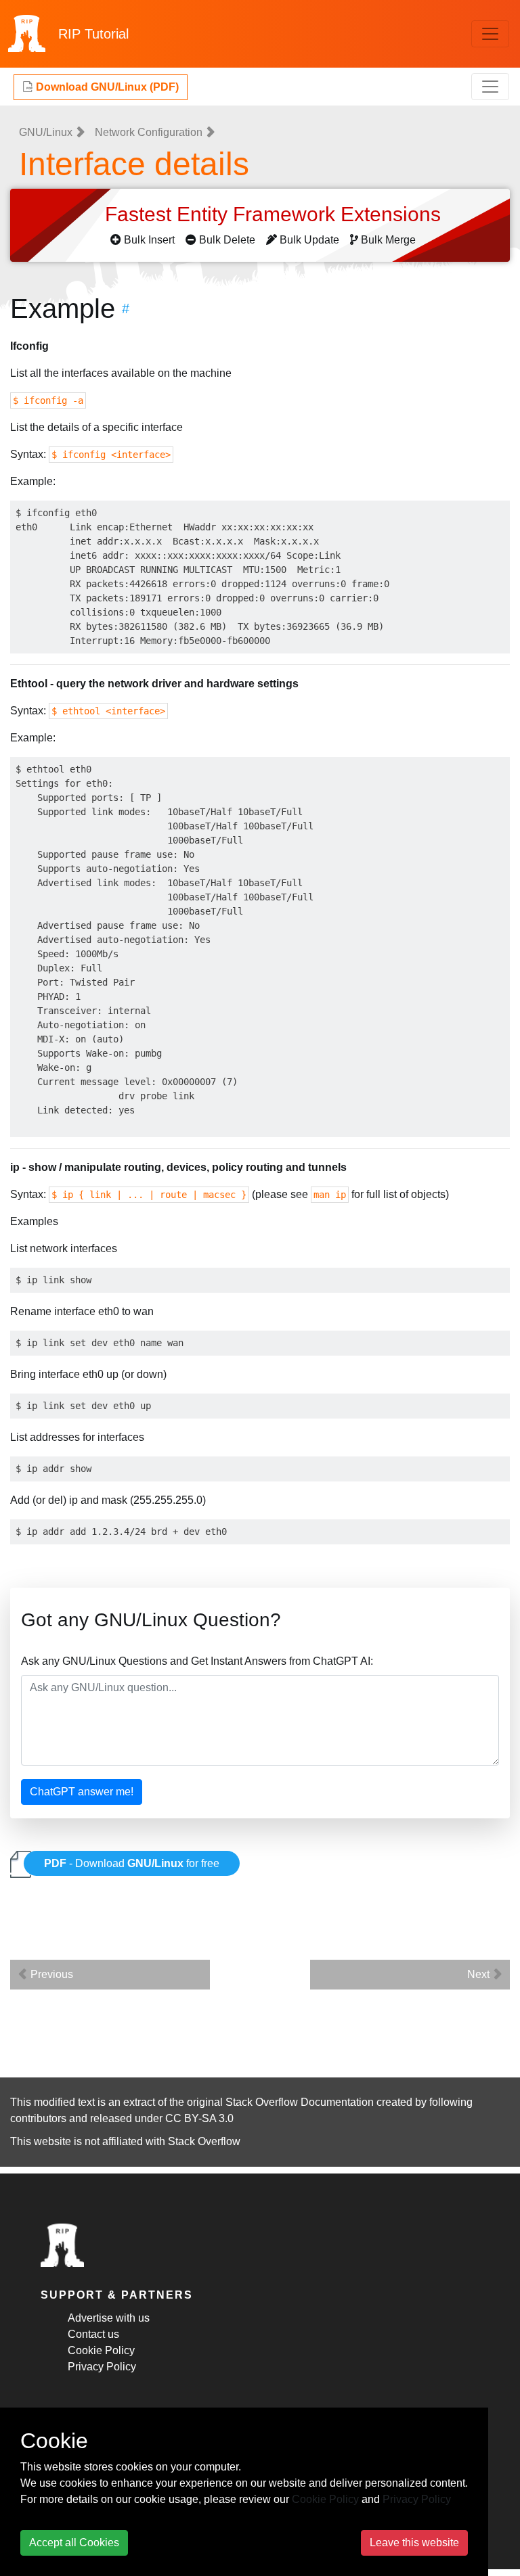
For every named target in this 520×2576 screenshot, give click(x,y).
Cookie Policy (101, 2350)
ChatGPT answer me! (82, 1792)
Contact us (93, 2334)
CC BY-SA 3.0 (199, 2118)
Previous (50, 1974)
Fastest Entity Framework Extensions (276, 214)
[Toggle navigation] (490, 34)
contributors (38, 2118)
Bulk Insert (149, 240)
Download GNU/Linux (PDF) (106, 87)
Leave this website (414, 2543)
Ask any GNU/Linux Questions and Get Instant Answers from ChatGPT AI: (197, 1661)
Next (480, 1974)
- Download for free (132, 1863)
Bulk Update (309, 240)
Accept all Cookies (74, 2543)
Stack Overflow (204, 2141)
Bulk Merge (388, 240)
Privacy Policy (102, 2367)
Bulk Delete (227, 240)
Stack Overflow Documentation (300, 2102)
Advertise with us (109, 2318)
